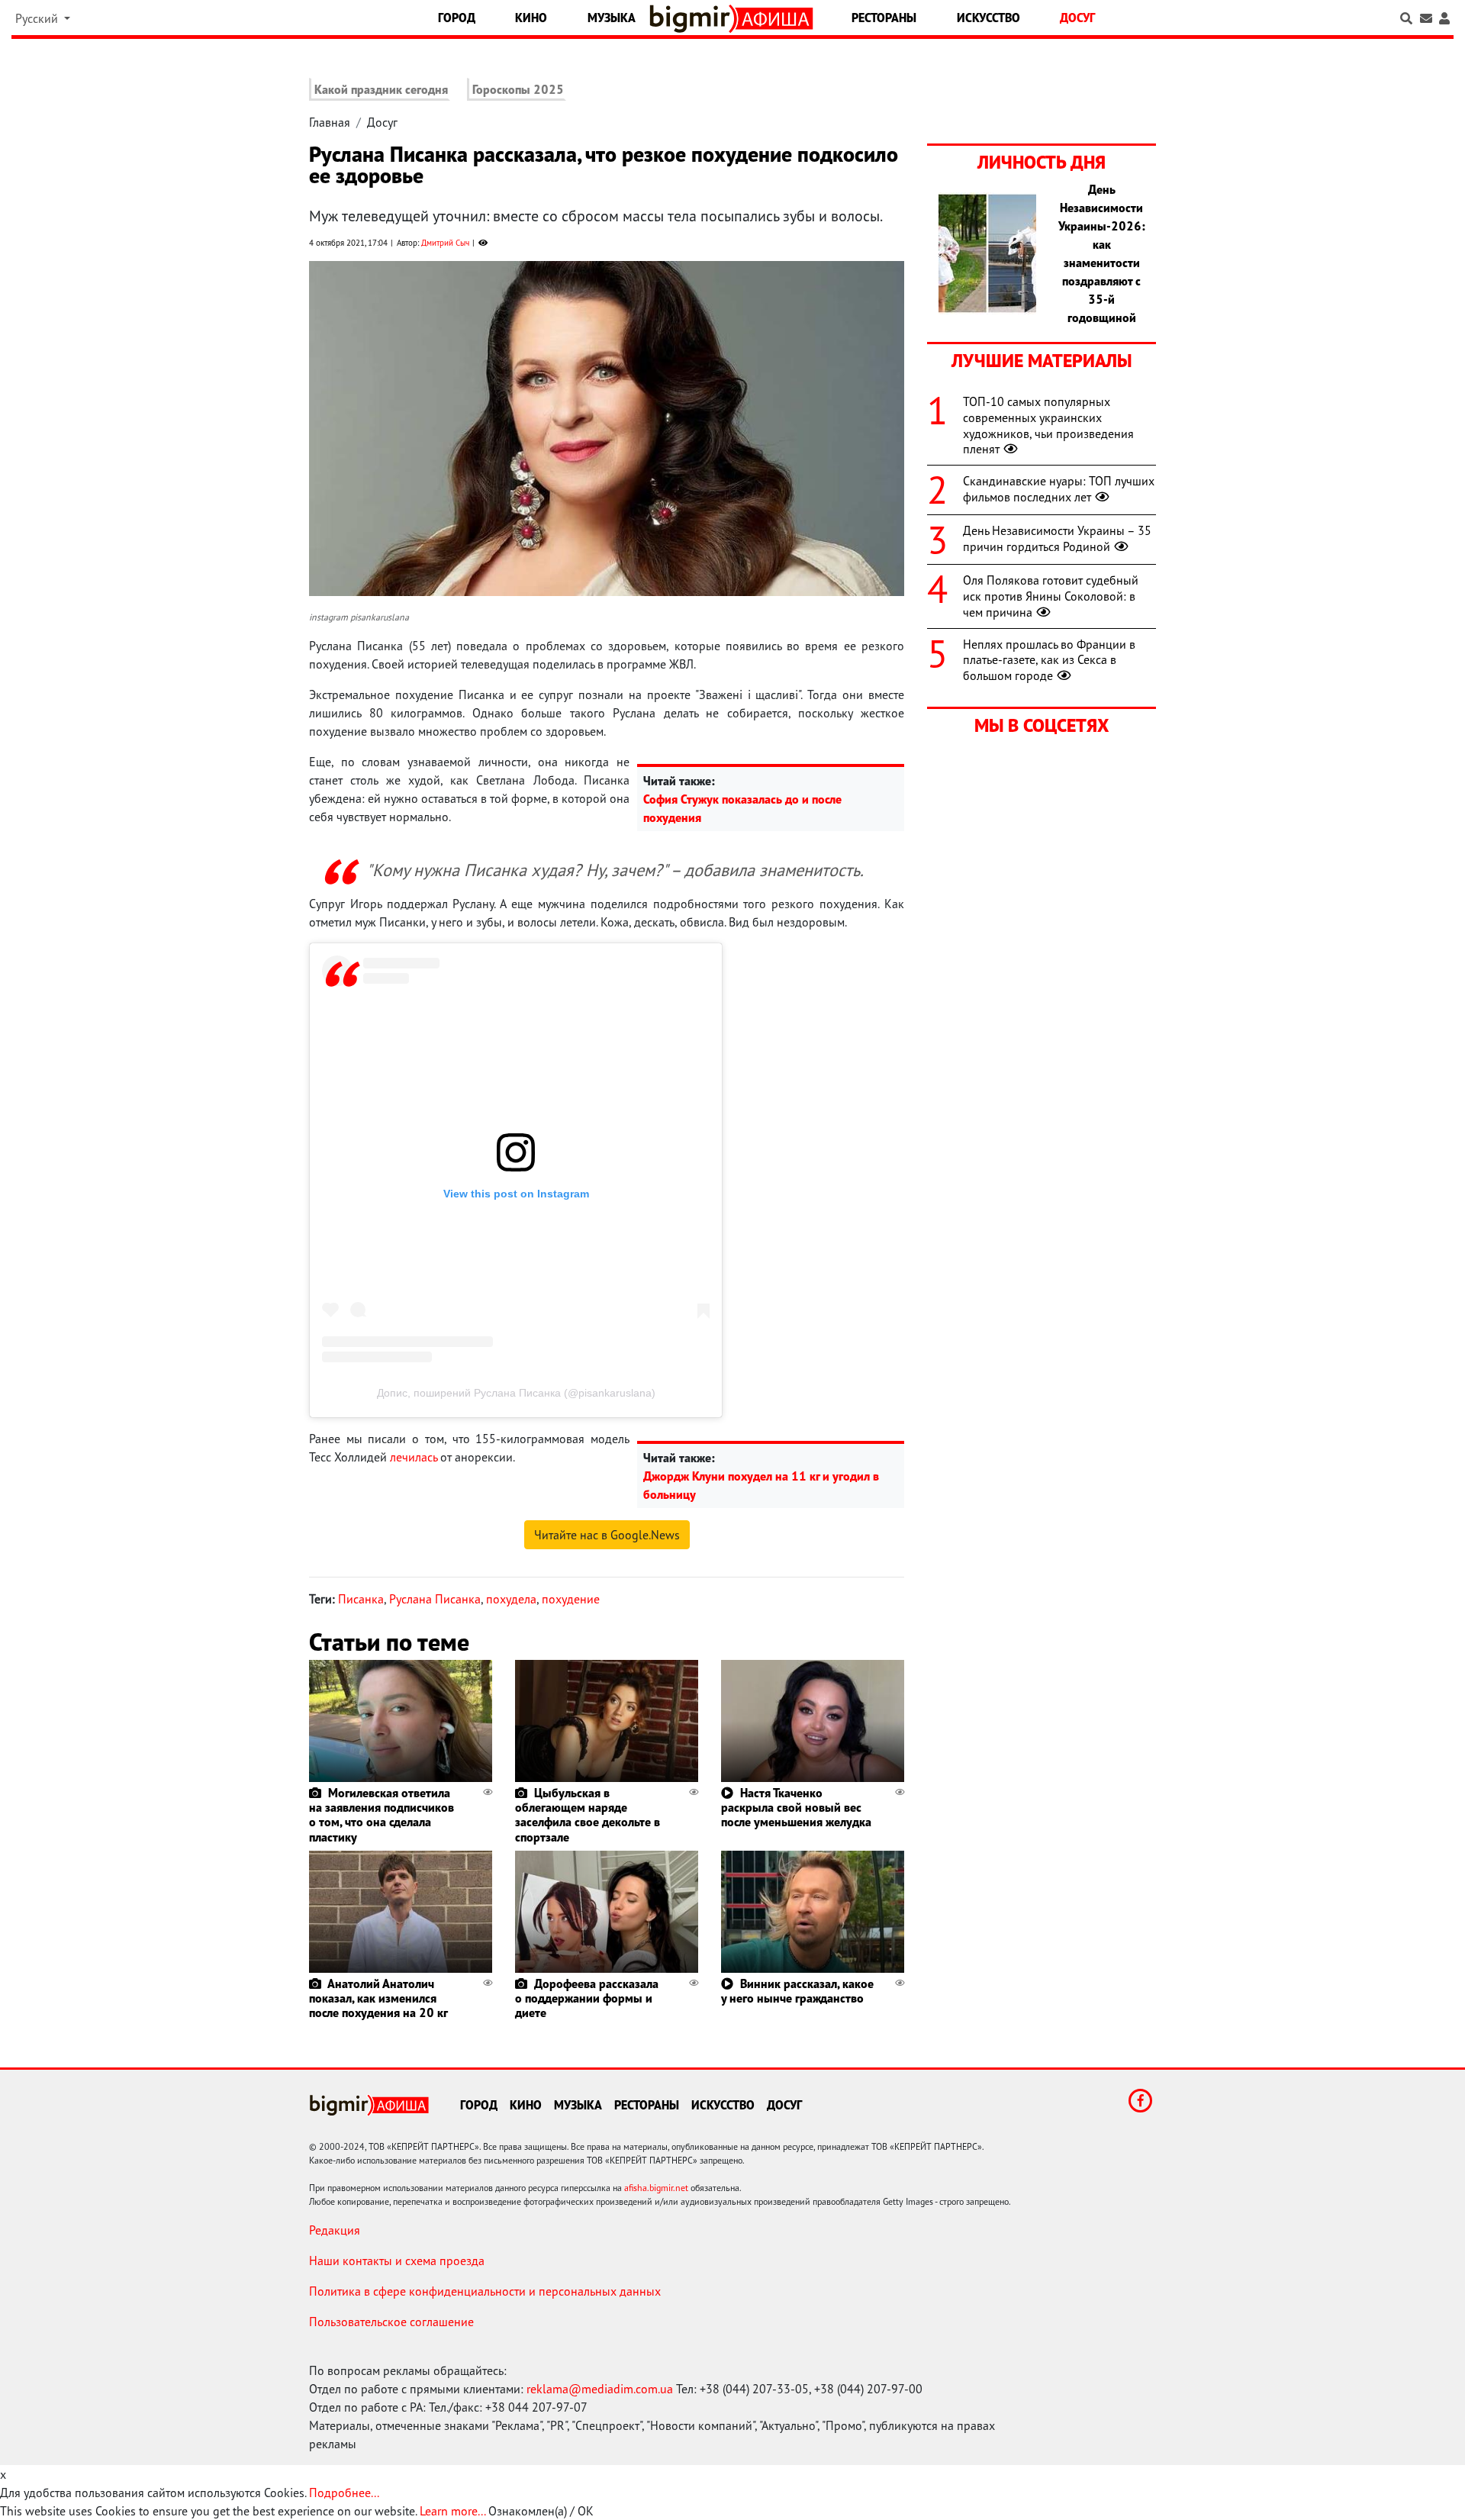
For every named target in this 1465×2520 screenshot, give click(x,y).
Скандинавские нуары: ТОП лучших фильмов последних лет (1059, 489)
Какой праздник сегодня (381, 89)
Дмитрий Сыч (445, 243)
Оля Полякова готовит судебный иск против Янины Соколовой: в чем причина (1051, 596)
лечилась (414, 1457)
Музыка (612, 18)
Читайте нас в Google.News (607, 1535)
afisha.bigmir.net (656, 2188)
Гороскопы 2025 (518, 89)
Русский (38, 18)
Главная (330, 122)
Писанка (361, 1599)
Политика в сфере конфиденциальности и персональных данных (485, 2291)
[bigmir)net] (693, 19)
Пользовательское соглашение (391, 2322)
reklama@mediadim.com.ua (600, 2389)
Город (457, 18)
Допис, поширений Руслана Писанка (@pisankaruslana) (516, 1393)
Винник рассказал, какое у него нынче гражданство (797, 1991)
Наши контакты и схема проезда (397, 2261)
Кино (531, 18)
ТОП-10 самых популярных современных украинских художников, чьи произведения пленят (1048, 425)
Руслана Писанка (435, 1599)
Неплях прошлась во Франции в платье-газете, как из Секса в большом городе (1049, 660)
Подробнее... (344, 2493)
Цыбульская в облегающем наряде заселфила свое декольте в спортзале (588, 1815)
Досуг (1077, 18)
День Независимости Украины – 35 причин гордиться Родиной (1057, 538)
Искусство (988, 18)
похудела (511, 1599)
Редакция (335, 2230)
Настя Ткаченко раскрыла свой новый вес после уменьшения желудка (796, 1807)
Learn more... (452, 2511)
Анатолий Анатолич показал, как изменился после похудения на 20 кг (378, 1998)
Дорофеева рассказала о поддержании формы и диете (587, 1998)
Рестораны (884, 18)
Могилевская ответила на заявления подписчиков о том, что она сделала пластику (382, 1815)
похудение (571, 1599)
